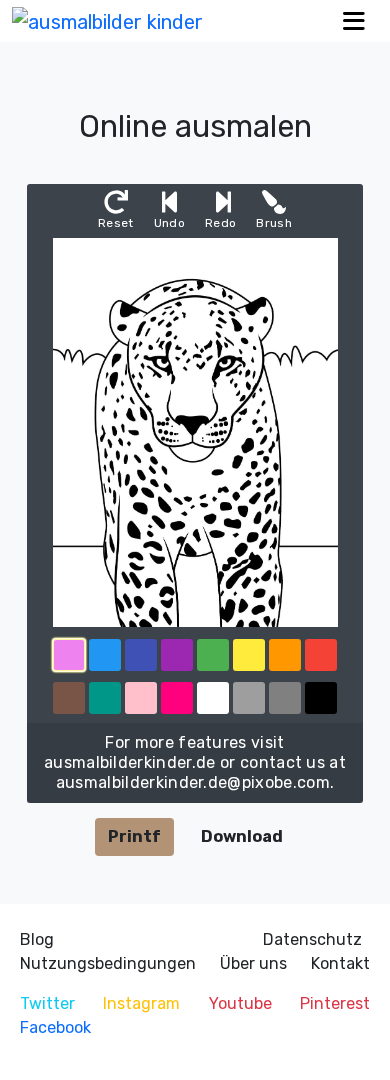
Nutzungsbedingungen (108, 963)
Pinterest (335, 1003)
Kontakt (340, 963)
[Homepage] (107, 21)
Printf (134, 836)
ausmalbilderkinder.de (130, 762)
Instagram (141, 1003)
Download (242, 836)
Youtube (240, 1003)
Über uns (253, 963)
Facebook (55, 1027)
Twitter (47, 1003)
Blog (37, 939)
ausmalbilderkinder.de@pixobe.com (193, 782)
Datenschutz (312, 939)
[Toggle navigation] (354, 21)
